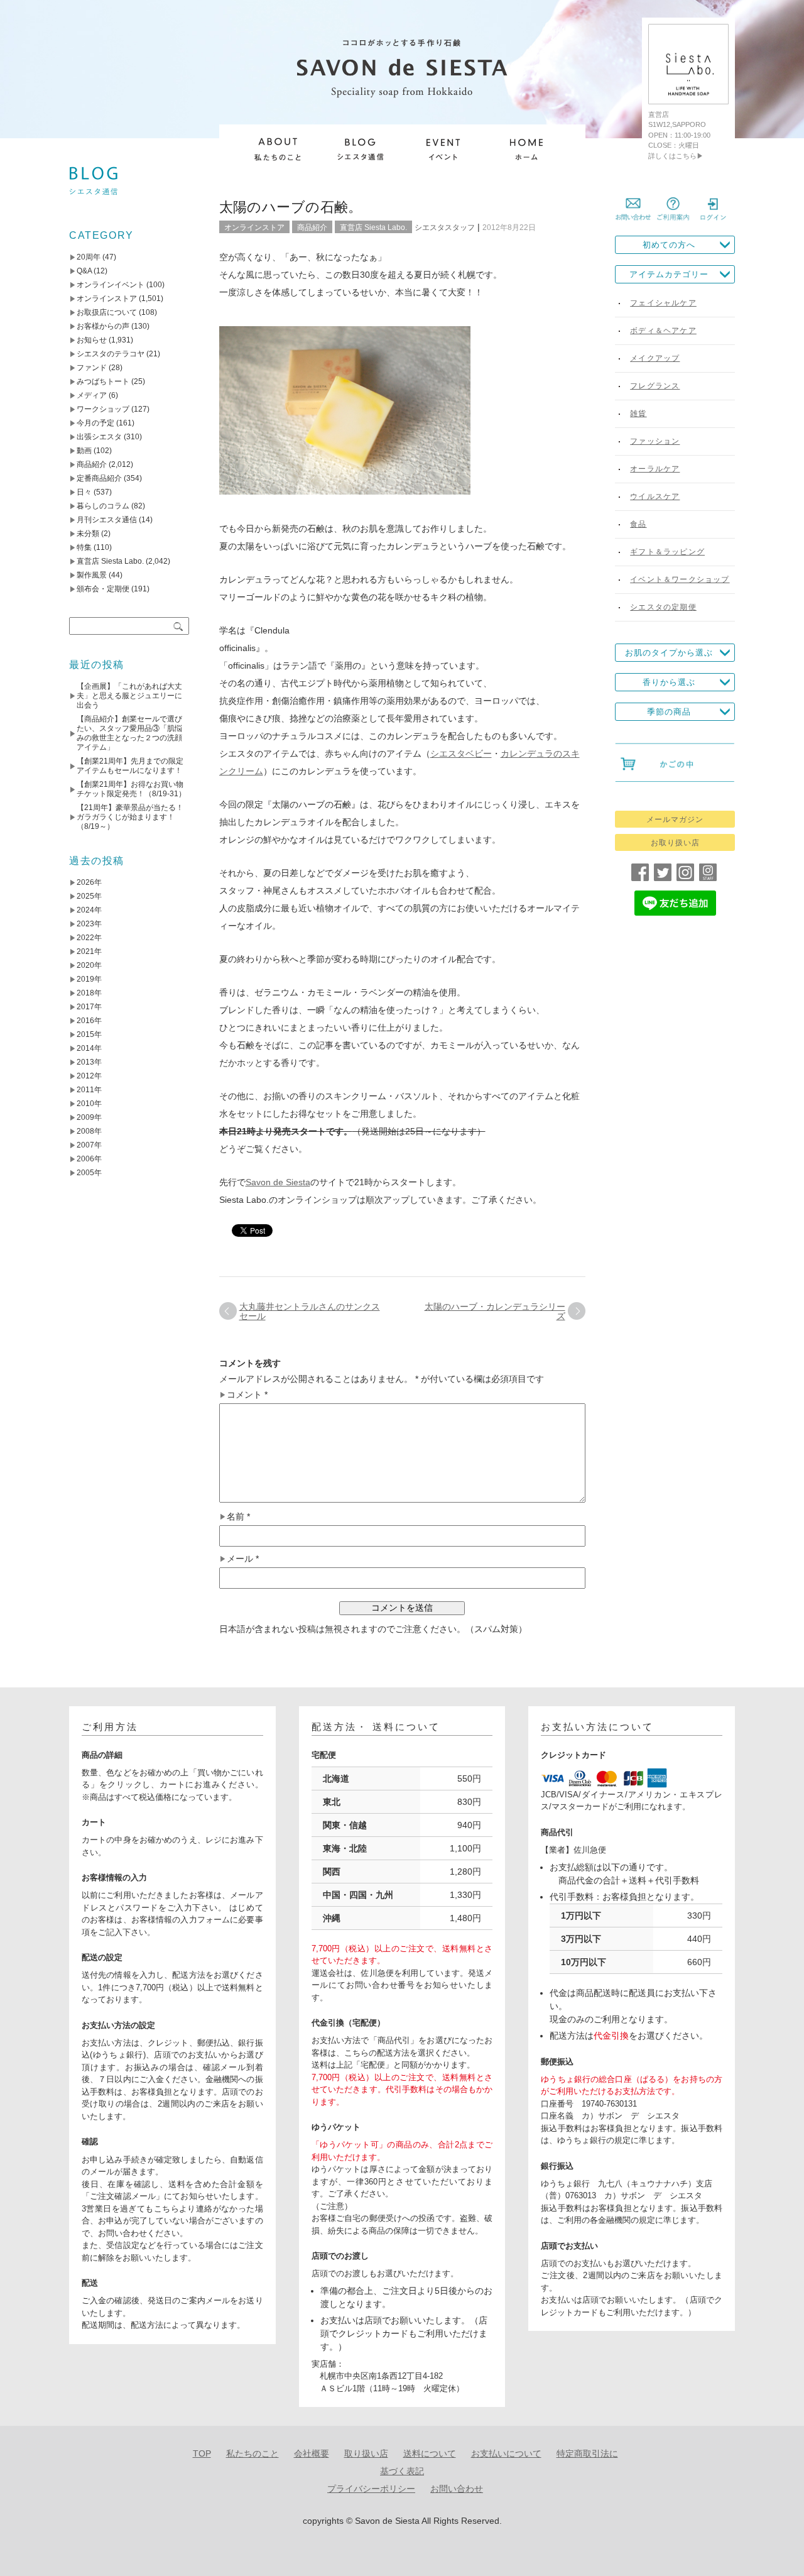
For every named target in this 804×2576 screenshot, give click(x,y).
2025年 (89, 896)
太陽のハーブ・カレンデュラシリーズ (495, 1311)
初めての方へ (669, 245)
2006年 (89, 1159)
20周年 (89, 257)
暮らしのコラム (103, 506)
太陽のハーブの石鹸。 (291, 207)
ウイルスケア (655, 496)
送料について (430, 2453)
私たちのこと (253, 2453)
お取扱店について (107, 312)
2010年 (89, 1104)
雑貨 (638, 414)
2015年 (89, 1034)
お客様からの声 (103, 326)
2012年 (89, 1076)
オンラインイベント (111, 285)
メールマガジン (675, 819)
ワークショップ (103, 409)
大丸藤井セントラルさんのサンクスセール (310, 1311)
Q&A (84, 271)
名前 (238, 1517)
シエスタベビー (461, 754)
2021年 (89, 951)
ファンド (92, 368)
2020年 (89, 965)
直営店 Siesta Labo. (373, 227)
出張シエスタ (99, 437)
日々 (84, 492)
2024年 (89, 910)
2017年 (89, 1007)
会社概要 (312, 2453)
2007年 (89, 1145)
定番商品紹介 (99, 478)
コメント (247, 1395)
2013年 (89, 1062)
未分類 (88, 534)
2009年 (89, 1117)
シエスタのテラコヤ (111, 354)
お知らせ (92, 340)
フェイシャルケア (663, 303)
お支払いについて (506, 2453)
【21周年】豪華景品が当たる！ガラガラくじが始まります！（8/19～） (130, 817)
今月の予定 (95, 423)
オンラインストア (254, 227)
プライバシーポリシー (371, 2489)
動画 (84, 451)
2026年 (89, 882)
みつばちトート (103, 381)
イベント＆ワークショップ (680, 579)
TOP (202, 2453)
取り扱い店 (366, 2453)
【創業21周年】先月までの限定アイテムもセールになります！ (130, 766)
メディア (92, 395)
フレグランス (655, 386)
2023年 (89, 924)
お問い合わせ (457, 2489)
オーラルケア (655, 469)
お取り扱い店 (675, 843)
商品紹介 (312, 227)
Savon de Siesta (278, 1182)
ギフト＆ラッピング (667, 552)
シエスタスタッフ (445, 227)
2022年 (89, 938)
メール (243, 1559)
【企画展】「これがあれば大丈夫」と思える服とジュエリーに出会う (129, 696)
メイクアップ (655, 358)
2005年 (89, 1173)
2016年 (89, 1021)
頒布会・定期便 (103, 589)
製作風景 (92, 575)
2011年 (89, 1090)
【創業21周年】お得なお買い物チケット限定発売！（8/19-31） (131, 789)
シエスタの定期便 (663, 607)
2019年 (89, 979)
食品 (638, 524)
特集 (84, 547)
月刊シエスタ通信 (107, 520)
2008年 (89, 1131)
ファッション (655, 441)
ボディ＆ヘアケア (663, 331)
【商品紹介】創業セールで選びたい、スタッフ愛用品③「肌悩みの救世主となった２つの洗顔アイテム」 (129, 733)
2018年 (89, 993)
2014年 (89, 1048)
